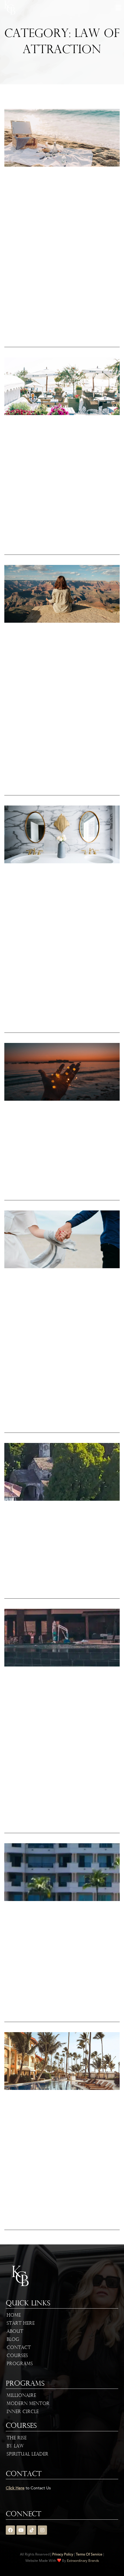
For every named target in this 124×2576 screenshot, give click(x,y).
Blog (13, 2340)
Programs (20, 2364)
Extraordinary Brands (83, 2561)
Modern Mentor (28, 2404)
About (15, 2332)
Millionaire (21, 2396)
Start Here (21, 2324)
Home (14, 2315)
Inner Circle (23, 2412)
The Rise (17, 2438)
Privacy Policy (63, 2555)
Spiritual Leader (28, 2454)
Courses (17, 2356)
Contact (19, 2348)
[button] (118, 8)
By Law (15, 2446)
